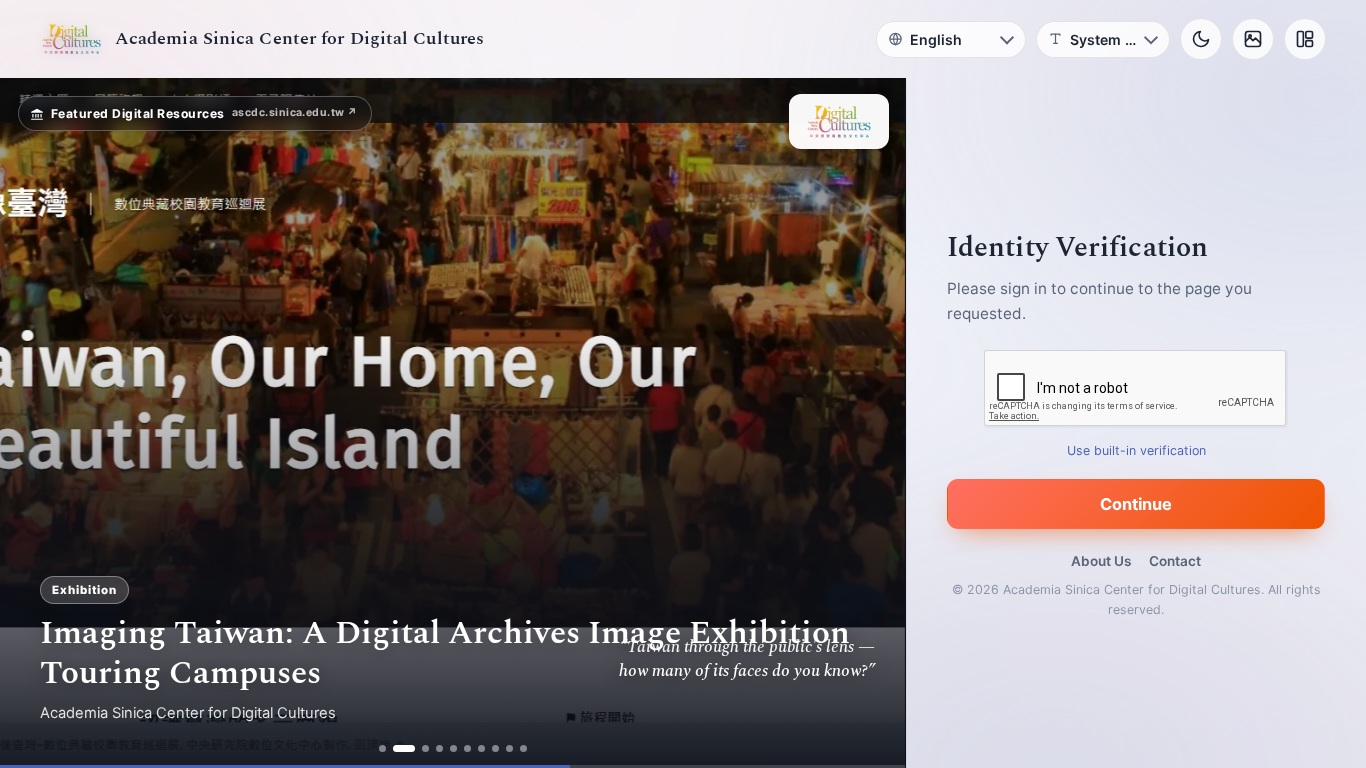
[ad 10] (523, 748)
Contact (1175, 561)
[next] (869, 423)
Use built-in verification (1136, 450)
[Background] (1253, 39)
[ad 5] (453, 748)
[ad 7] (481, 748)
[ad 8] (495, 748)
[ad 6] (467, 748)
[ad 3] (425, 748)
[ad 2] (404, 748)
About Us (1101, 561)
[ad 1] (382, 748)
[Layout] (1305, 39)
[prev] (36, 423)
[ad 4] (439, 748)
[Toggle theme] (1201, 39)
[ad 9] (509, 748)
